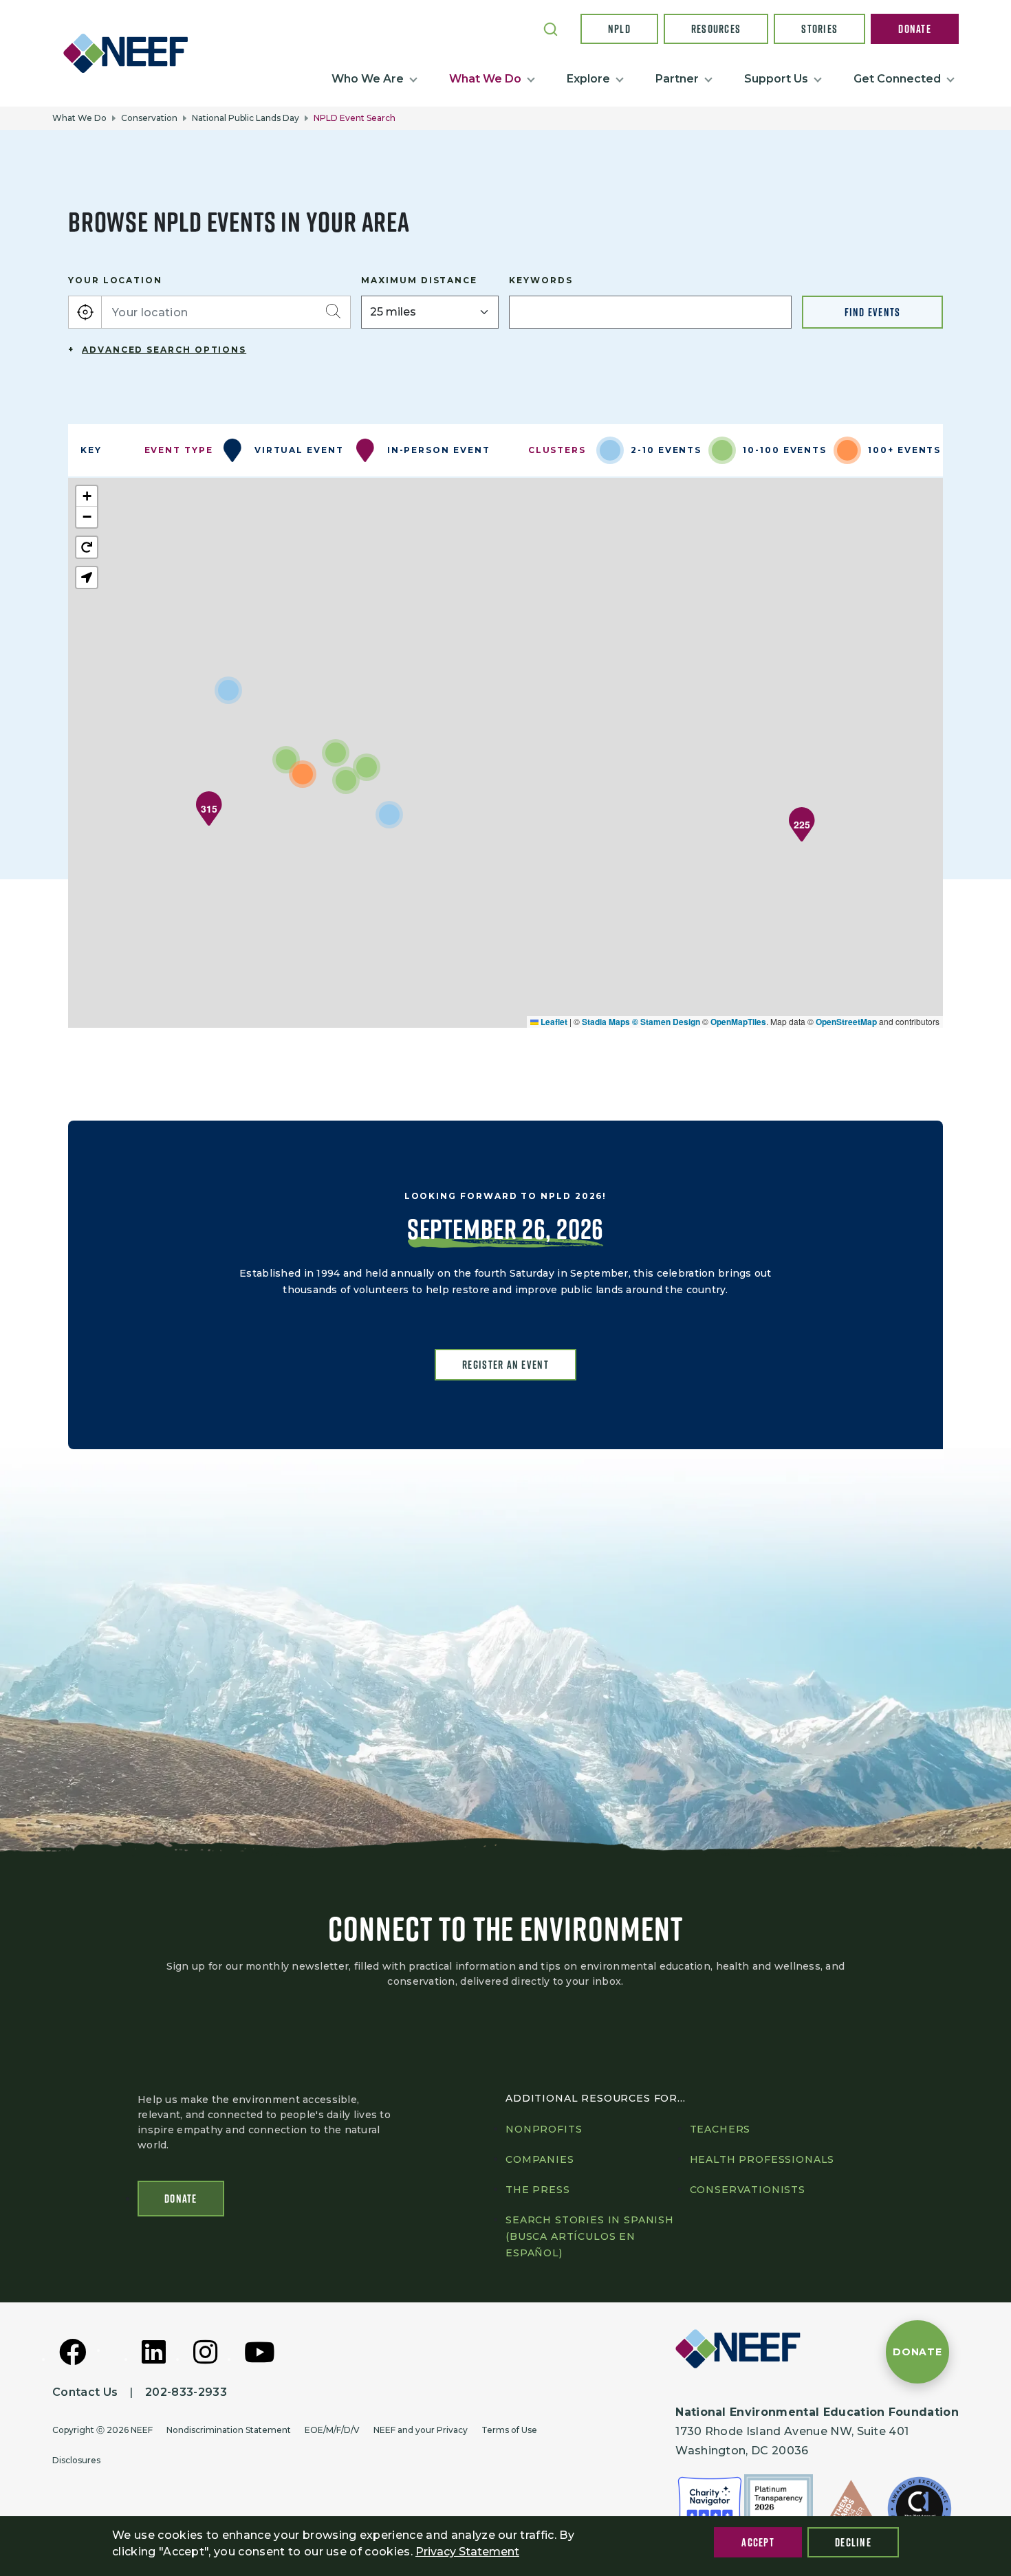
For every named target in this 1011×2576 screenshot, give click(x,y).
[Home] (131, 53)
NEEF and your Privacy (421, 2430)
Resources (716, 29)
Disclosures (76, 2460)
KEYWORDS (541, 280)
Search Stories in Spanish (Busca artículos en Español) (590, 2236)
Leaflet (553, 1022)
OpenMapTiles (738, 1022)
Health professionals (762, 2159)
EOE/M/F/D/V (332, 2430)
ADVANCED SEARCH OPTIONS (164, 350)
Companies (540, 2159)
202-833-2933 (186, 2392)
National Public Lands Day (246, 118)
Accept (758, 2542)
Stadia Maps (606, 1022)
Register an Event (505, 1365)
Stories (819, 29)
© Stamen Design (666, 1022)
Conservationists (748, 2190)
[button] (209, 808)
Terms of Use (509, 2430)
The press (538, 2190)
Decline (853, 2542)
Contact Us (85, 2392)
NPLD (619, 29)
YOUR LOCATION (115, 280)
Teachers (720, 2129)
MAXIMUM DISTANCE (419, 280)
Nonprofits (544, 2129)
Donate (915, 29)
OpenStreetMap (846, 1022)
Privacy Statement (467, 2552)
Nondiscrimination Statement (229, 2430)
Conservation (149, 118)
